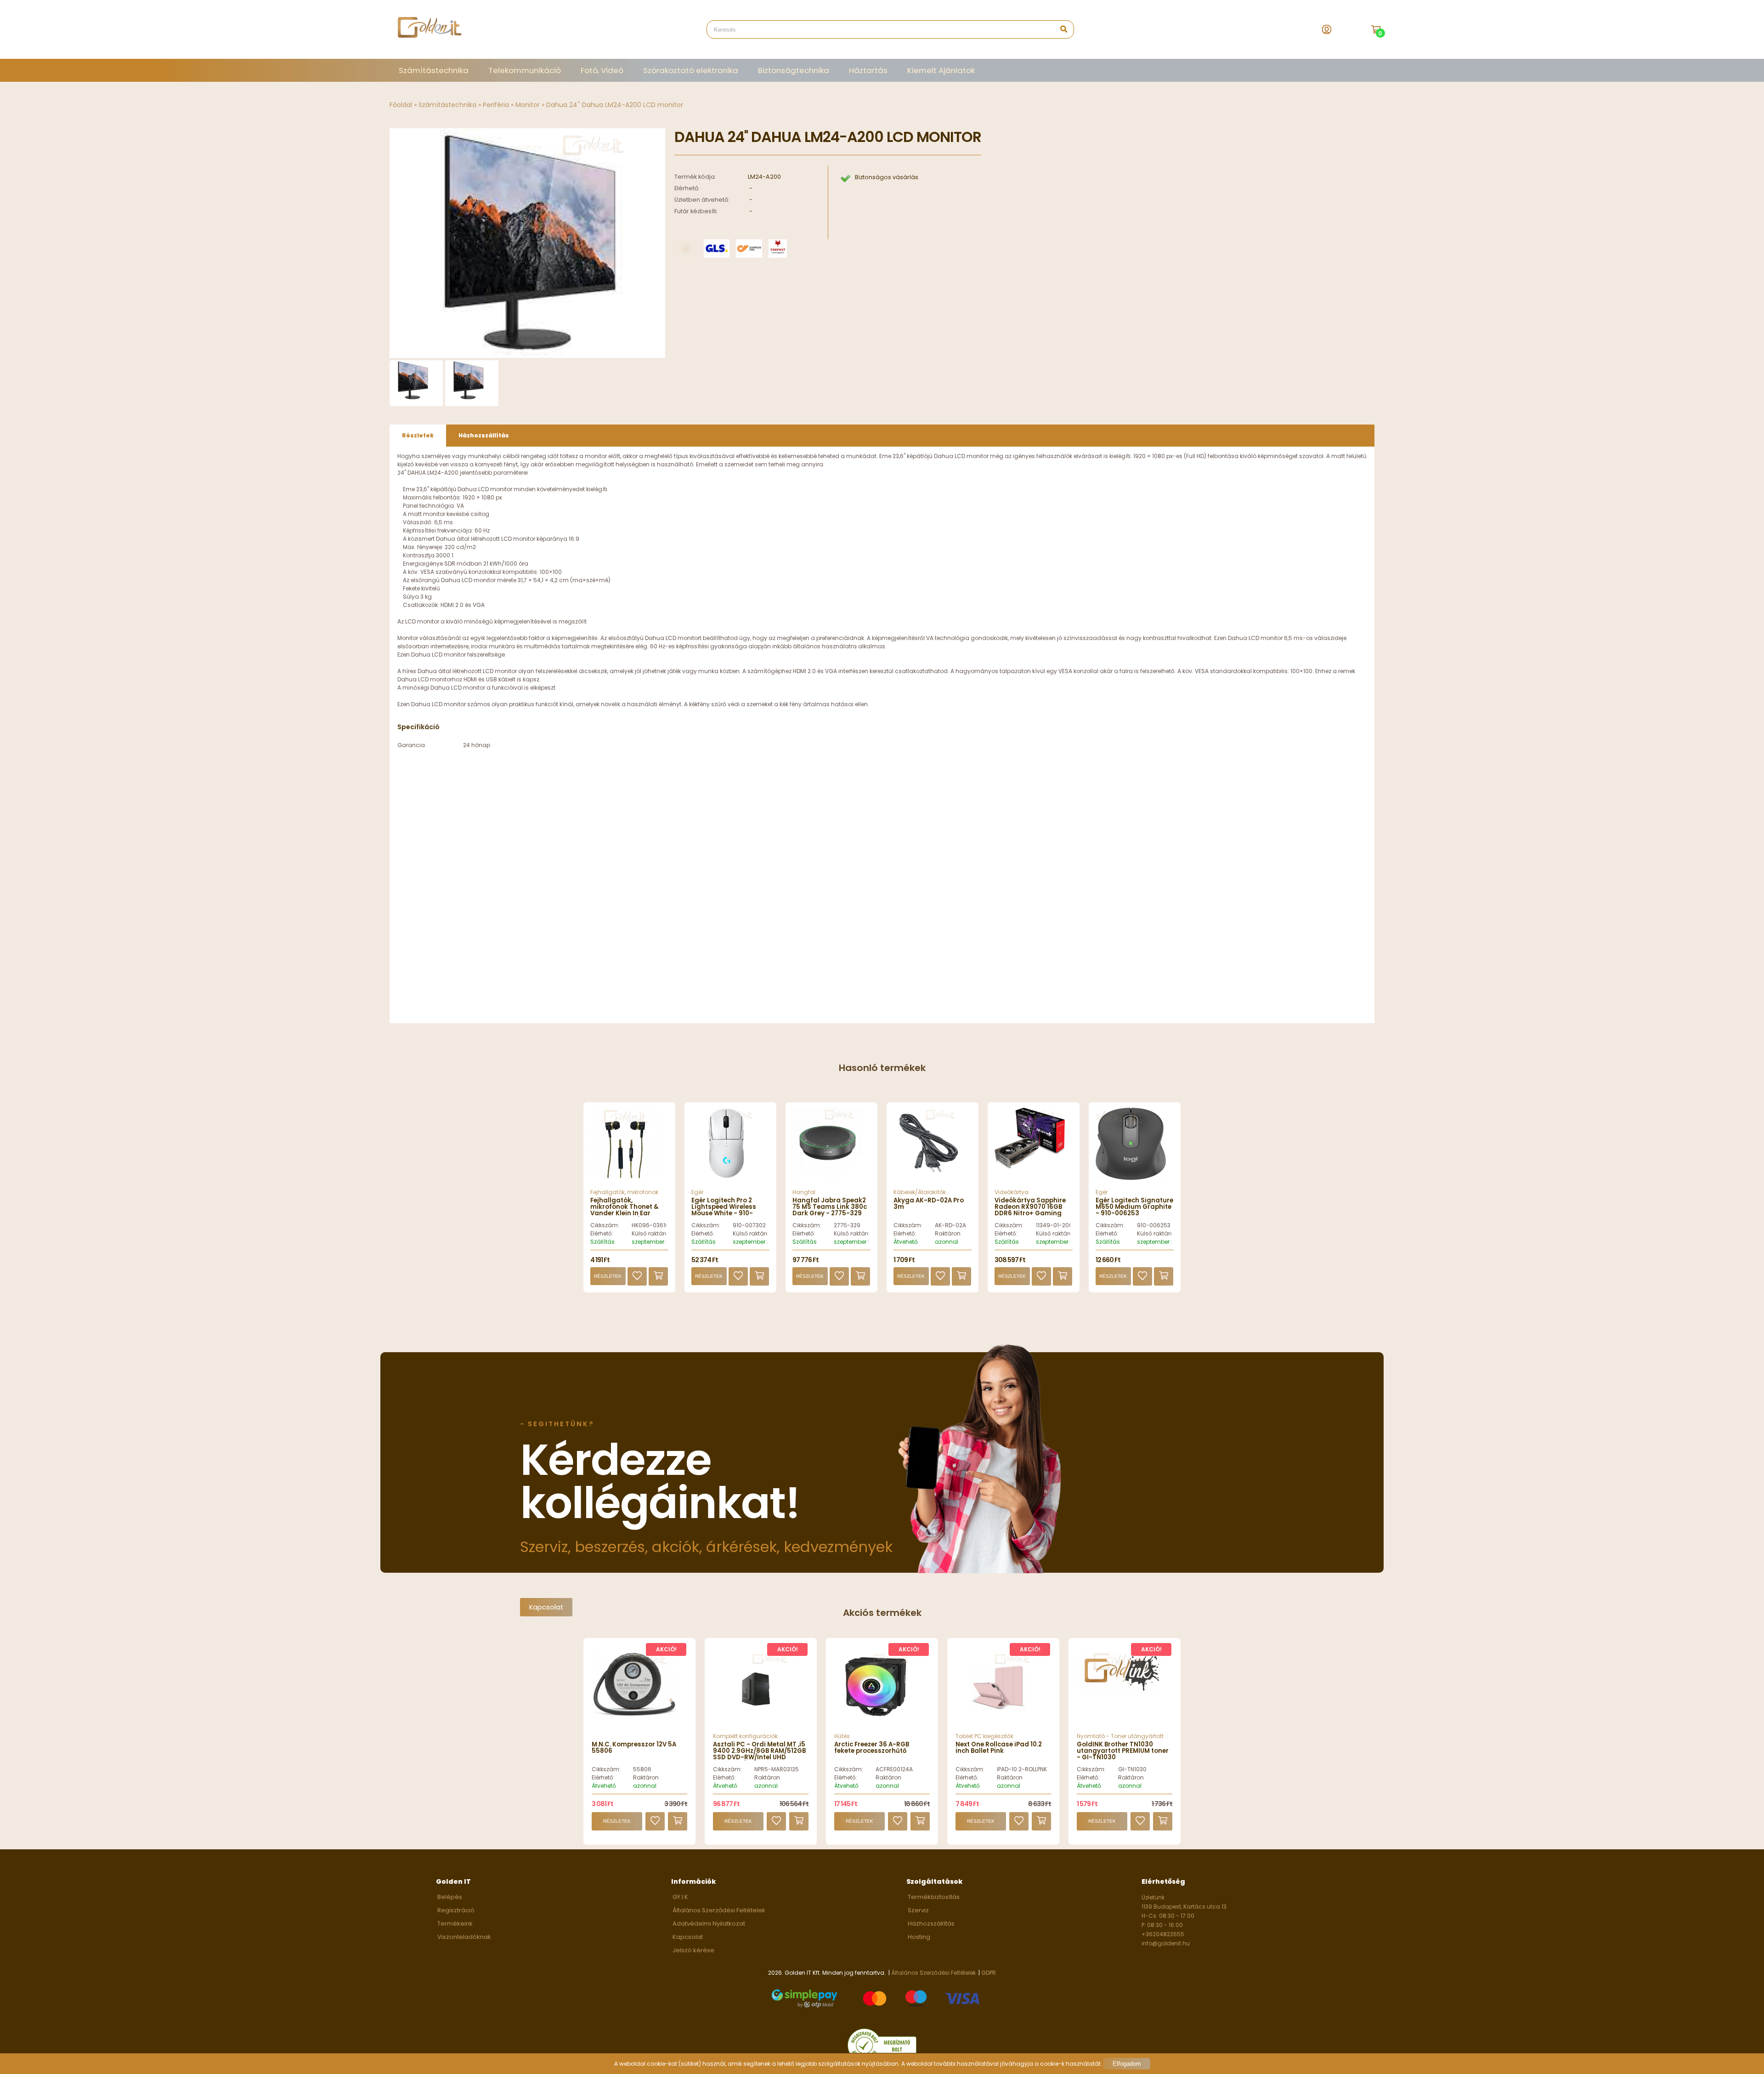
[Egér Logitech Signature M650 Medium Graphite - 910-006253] (1135, 1148)
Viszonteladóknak (464, 1937)
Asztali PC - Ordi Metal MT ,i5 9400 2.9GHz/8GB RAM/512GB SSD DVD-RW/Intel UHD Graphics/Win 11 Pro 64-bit (759, 1754)
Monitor (528, 105)
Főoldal (401, 105)
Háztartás (868, 70)
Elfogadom (1127, 2064)
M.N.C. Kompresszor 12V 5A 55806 (634, 1748)
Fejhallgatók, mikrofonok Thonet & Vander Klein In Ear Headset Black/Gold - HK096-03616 (625, 1214)
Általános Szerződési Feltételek (719, 1910)
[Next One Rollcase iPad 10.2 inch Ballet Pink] (998, 1722)
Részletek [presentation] (418, 435)
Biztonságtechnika (794, 70)
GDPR (989, 1973)
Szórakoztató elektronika (691, 70)
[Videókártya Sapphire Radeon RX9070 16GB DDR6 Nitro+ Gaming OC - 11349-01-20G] (1034, 1148)
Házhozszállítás (931, 1924)
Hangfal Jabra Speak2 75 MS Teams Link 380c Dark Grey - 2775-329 (830, 1207)
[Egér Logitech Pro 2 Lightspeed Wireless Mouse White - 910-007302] (730, 1148)
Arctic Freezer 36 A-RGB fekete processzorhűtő (872, 1748)
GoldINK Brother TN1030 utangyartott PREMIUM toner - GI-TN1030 (1123, 1751)
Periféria (496, 105)
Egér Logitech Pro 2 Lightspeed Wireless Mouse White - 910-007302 (724, 1210)
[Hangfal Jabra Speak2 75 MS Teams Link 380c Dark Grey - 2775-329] (831, 1148)
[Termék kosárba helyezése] (658, 1276)
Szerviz (918, 1910)
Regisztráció (456, 1910)
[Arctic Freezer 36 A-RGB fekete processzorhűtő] (877, 1722)
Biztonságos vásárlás (887, 177)
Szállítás (602, 1242)
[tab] (418, 436)
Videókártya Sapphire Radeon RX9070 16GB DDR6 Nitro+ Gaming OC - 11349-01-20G (1030, 1210)
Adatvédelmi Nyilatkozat (709, 1924)
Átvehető (906, 1242)
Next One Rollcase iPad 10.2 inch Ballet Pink (999, 1748)
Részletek (608, 1276)
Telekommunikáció (525, 70)
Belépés (450, 1897)
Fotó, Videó (602, 70)
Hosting (919, 1937)
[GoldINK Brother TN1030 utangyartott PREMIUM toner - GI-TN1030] (1119, 1689)
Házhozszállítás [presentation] (484, 435)
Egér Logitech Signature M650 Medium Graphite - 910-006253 (1134, 1207)
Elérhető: (602, 1233)
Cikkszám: (605, 1225)
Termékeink (455, 1924)
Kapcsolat (546, 1607)
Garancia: (412, 745)
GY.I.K (680, 1897)
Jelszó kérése (693, 1950)
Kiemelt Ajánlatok (941, 70)
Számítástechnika (434, 70)
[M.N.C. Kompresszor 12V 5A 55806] (634, 1716)
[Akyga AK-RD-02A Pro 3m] (933, 1148)
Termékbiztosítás (934, 1897)
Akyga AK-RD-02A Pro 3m (929, 1204)
